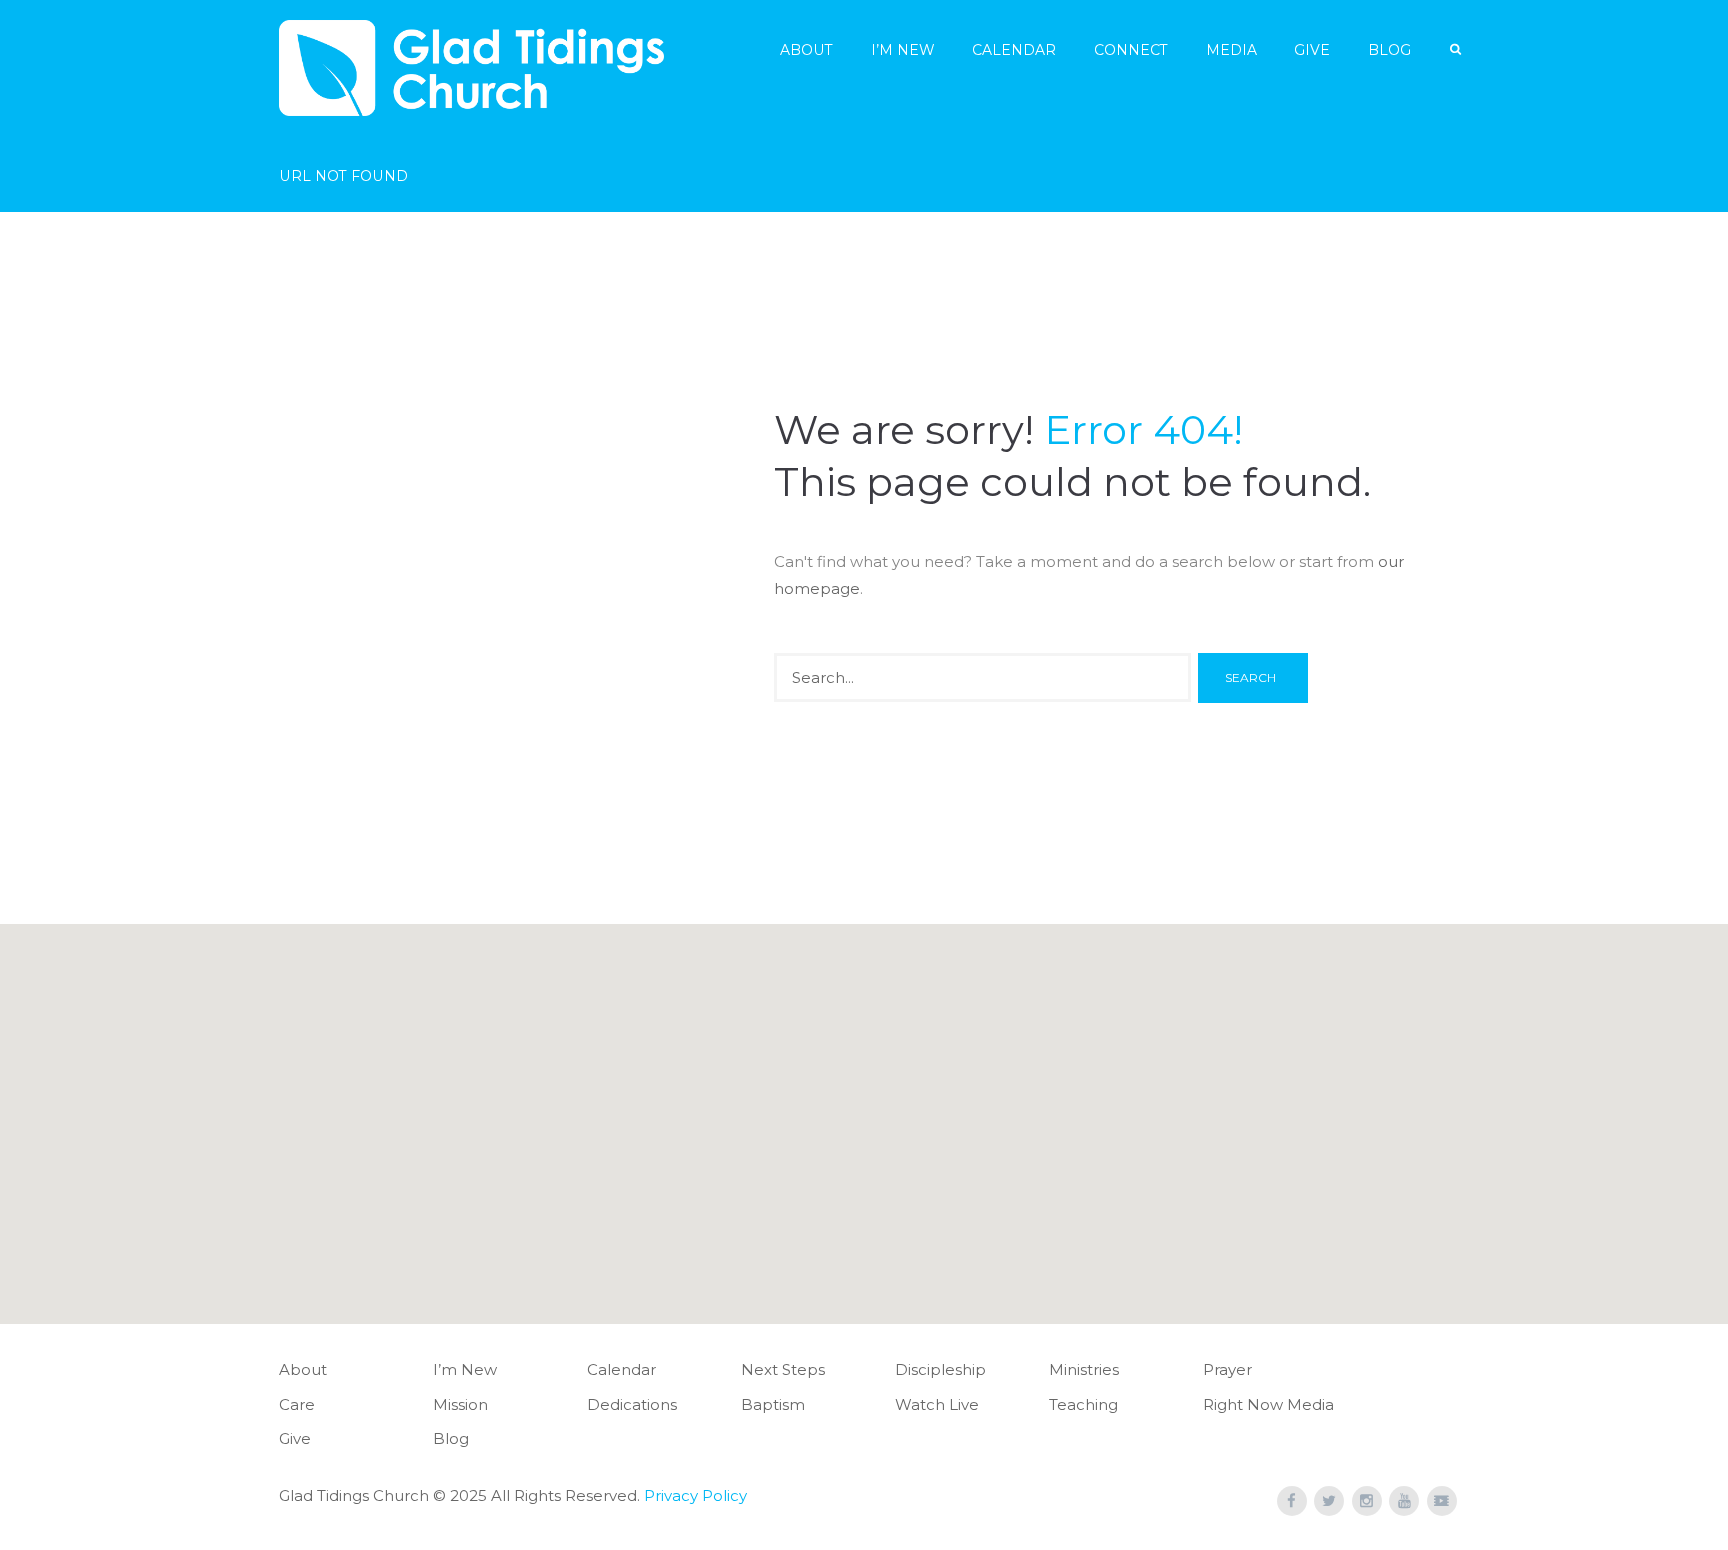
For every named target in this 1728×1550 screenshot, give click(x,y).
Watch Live (937, 1404)
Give (1312, 50)
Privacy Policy (695, 1495)
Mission (460, 1404)
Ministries (1084, 1369)
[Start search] (1253, 678)
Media (1231, 50)
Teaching (1083, 1404)
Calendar (1014, 50)
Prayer (1227, 1369)
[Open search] (1457, 49)
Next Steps (783, 1369)
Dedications (632, 1404)
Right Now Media (1268, 1404)
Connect (1131, 50)
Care (297, 1404)
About (806, 50)
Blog (1389, 50)
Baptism (773, 1404)
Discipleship (940, 1369)
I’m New (903, 50)
